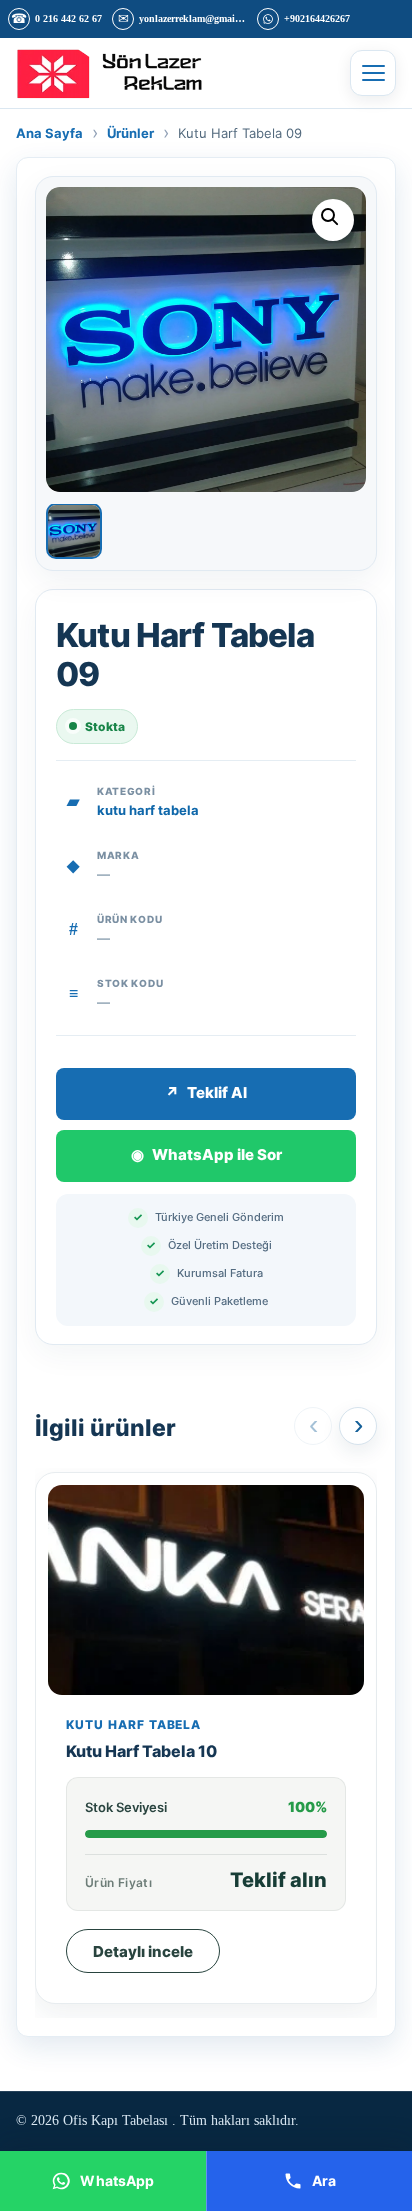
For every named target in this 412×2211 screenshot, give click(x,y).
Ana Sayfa (49, 133)
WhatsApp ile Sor (206, 1154)
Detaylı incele (143, 1951)
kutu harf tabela (148, 810)
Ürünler (130, 133)
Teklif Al (206, 1092)
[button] (333, 220)
